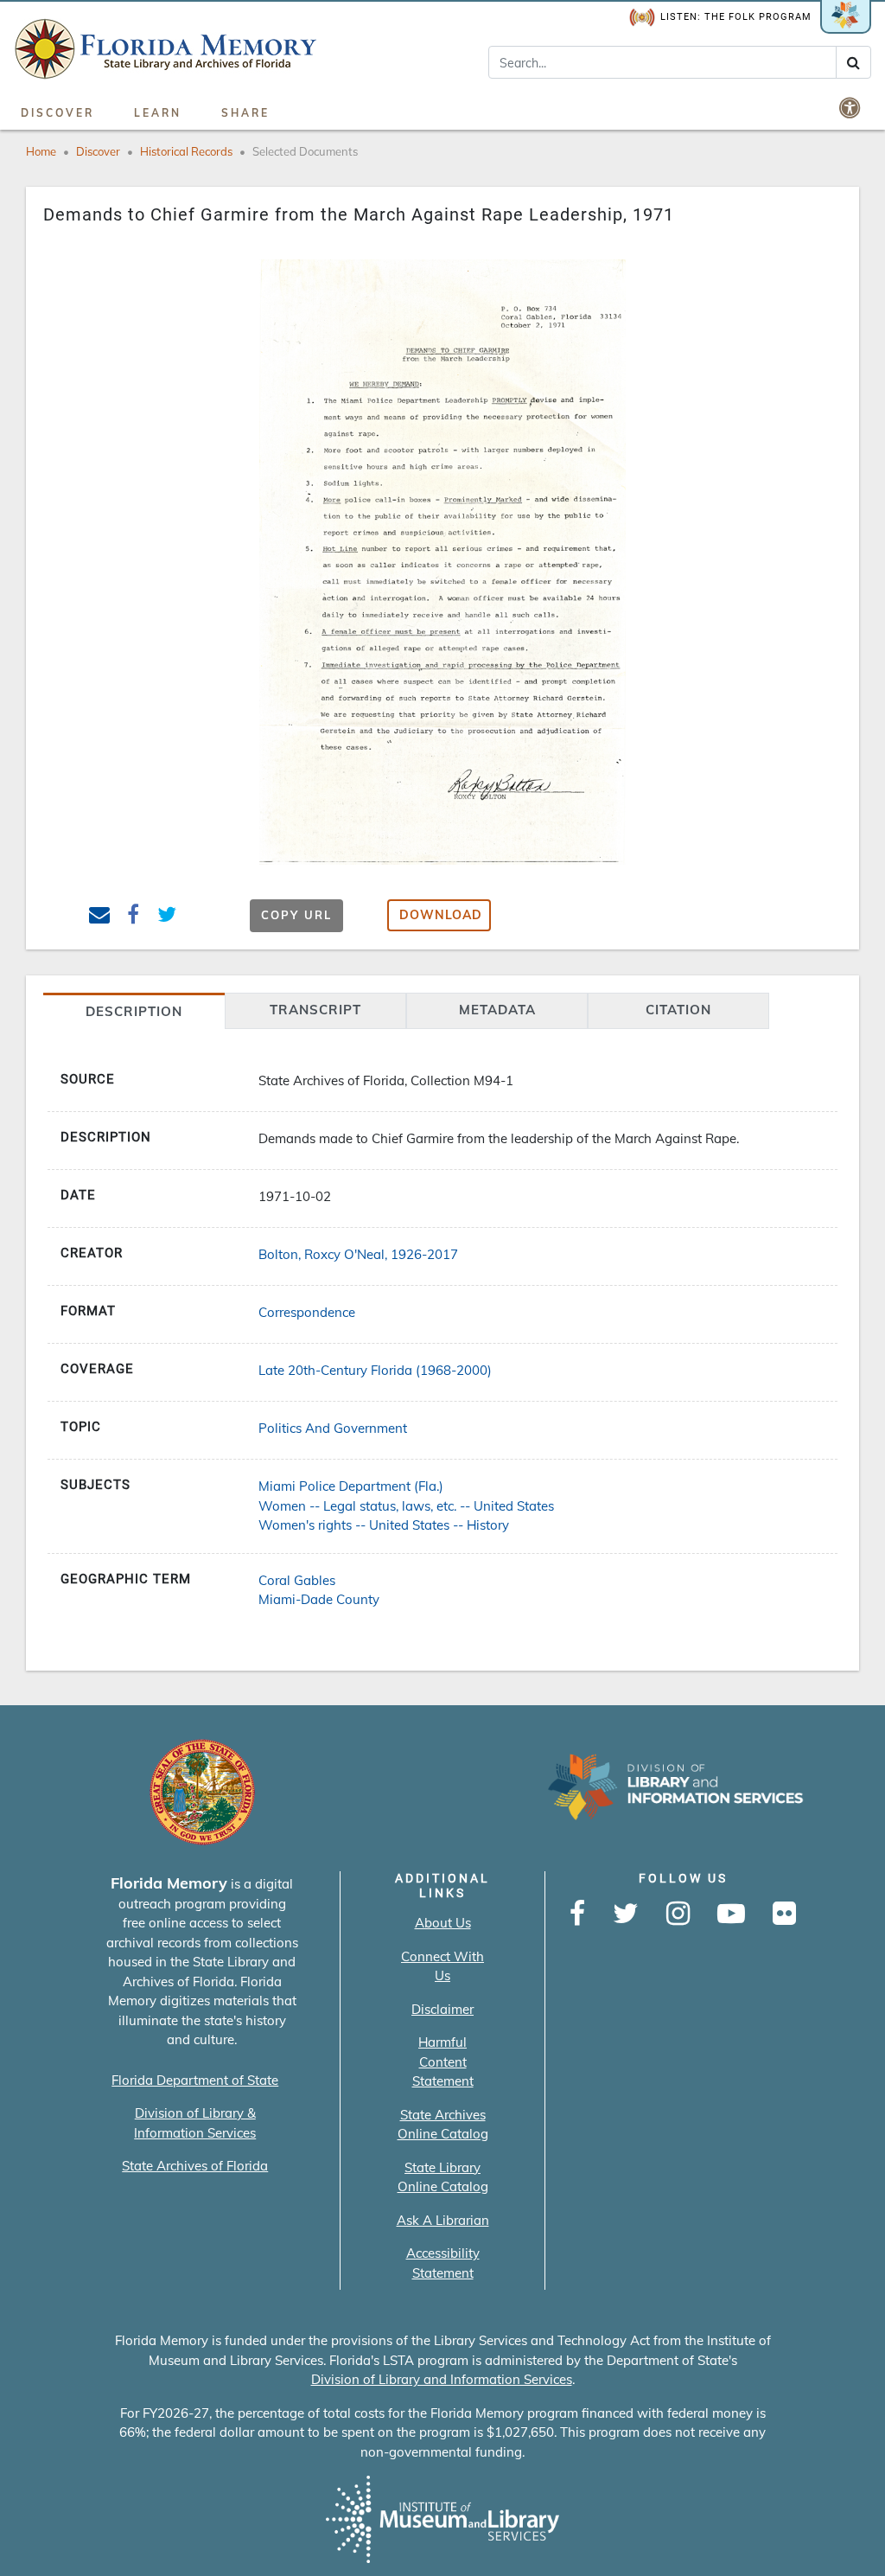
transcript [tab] (315, 1010)
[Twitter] (626, 1914)
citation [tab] (678, 1010)
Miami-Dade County (319, 1599)
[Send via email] (100, 917)
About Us (443, 1923)
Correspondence (307, 1312)
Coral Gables (297, 1580)
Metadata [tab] (497, 1010)
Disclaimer (442, 2009)
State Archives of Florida (195, 2166)
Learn (158, 113)
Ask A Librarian (443, 2220)
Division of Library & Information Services (195, 2123)
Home (41, 151)
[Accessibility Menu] (851, 107)
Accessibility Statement (443, 2263)
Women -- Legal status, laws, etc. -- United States (406, 1506)
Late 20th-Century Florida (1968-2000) (375, 1370)
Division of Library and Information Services (442, 2379)
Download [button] (441, 915)
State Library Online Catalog (443, 2177)
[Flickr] (784, 1914)
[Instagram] (678, 1914)
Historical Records (186, 151)
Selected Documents (305, 151)
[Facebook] (577, 1914)
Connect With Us (442, 1966)
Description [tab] (134, 1011)
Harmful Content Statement (443, 2061)
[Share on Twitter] (167, 917)
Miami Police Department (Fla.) (351, 1486)
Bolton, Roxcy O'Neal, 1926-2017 (358, 1254)
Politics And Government (333, 1428)
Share (245, 113)
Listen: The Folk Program (736, 17)
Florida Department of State (195, 2080)
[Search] (853, 62)
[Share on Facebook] (134, 917)
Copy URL (296, 915)
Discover (57, 113)
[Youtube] (731, 1914)
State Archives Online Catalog (443, 2125)
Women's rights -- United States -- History (384, 1525)
